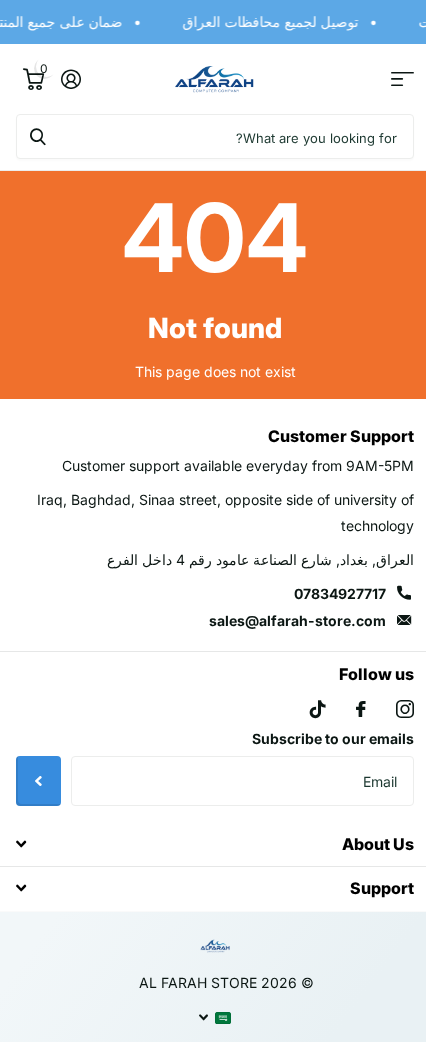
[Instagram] (390, 709)
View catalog (387, 79)
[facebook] (346, 709)
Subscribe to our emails (318, 738)
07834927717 (325, 593)
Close (207, 843)
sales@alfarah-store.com (282, 620)
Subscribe (38, 781)
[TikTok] (303, 709)
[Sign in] (70, 79)
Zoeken (38, 136)
